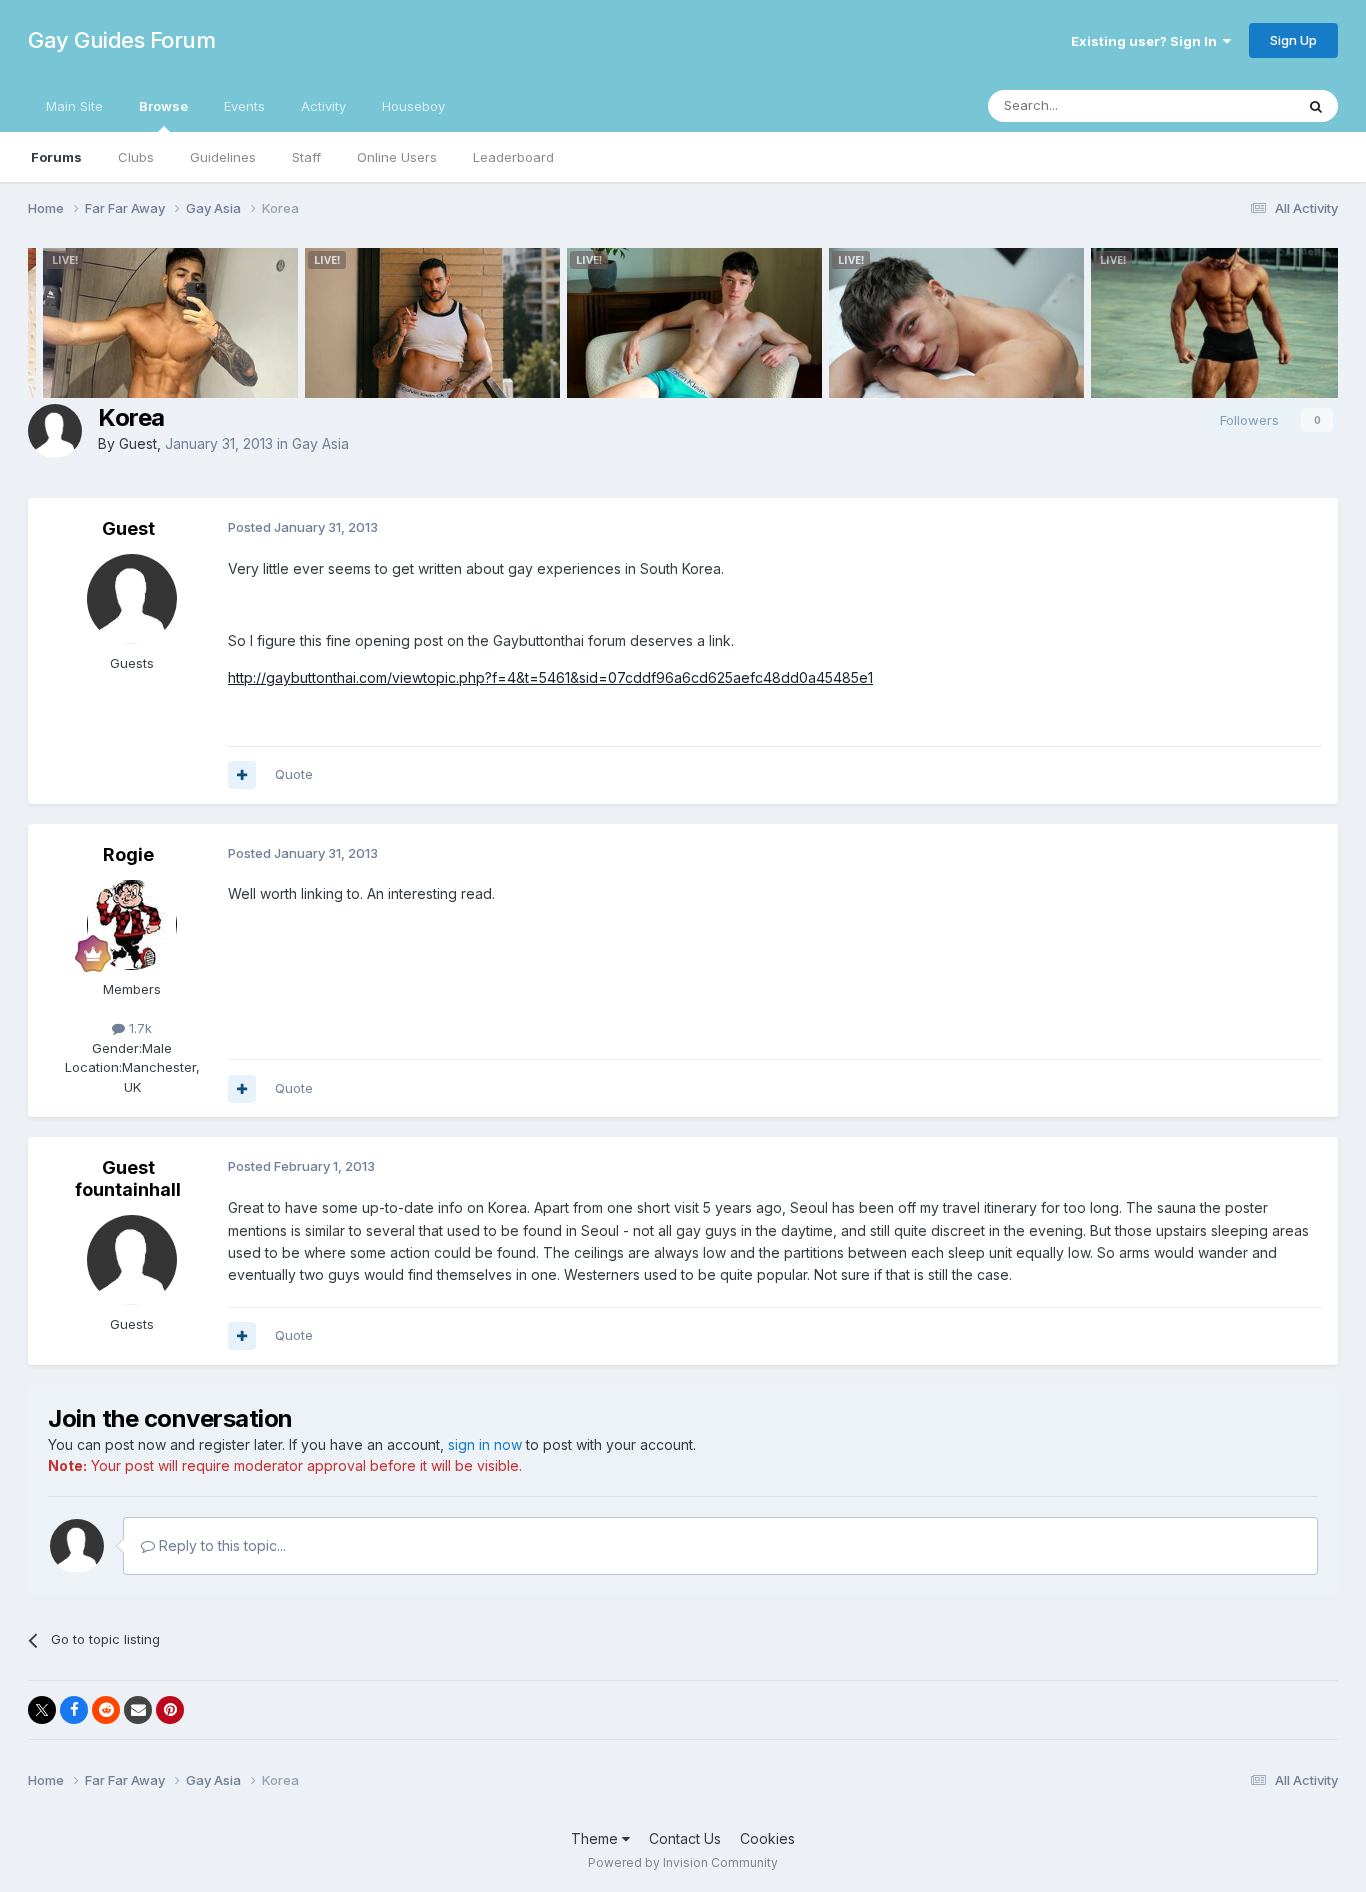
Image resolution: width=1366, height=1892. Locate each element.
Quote (294, 774)
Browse (163, 106)
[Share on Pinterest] (170, 1710)
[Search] (1316, 106)
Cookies (767, 1838)
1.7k (138, 1028)
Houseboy (413, 106)
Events (244, 106)
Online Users (397, 157)
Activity (323, 106)
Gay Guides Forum (121, 40)
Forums (56, 157)
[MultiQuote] (242, 775)
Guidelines (223, 157)
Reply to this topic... (220, 1545)
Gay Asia (320, 443)
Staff (306, 157)
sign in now (485, 1444)
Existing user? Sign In (1147, 41)
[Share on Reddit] (106, 1710)
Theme (596, 1838)
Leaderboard (513, 157)
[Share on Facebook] (74, 1710)
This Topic (1235, 105)
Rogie (128, 854)
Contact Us (685, 1838)
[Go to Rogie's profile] (132, 925)
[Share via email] (138, 1710)
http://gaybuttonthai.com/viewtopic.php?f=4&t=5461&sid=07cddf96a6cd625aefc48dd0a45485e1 (550, 677)
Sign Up (1293, 40)
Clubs (136, 157)
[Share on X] (42, 1710)
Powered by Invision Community (683, 1862)
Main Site (74, 106)
